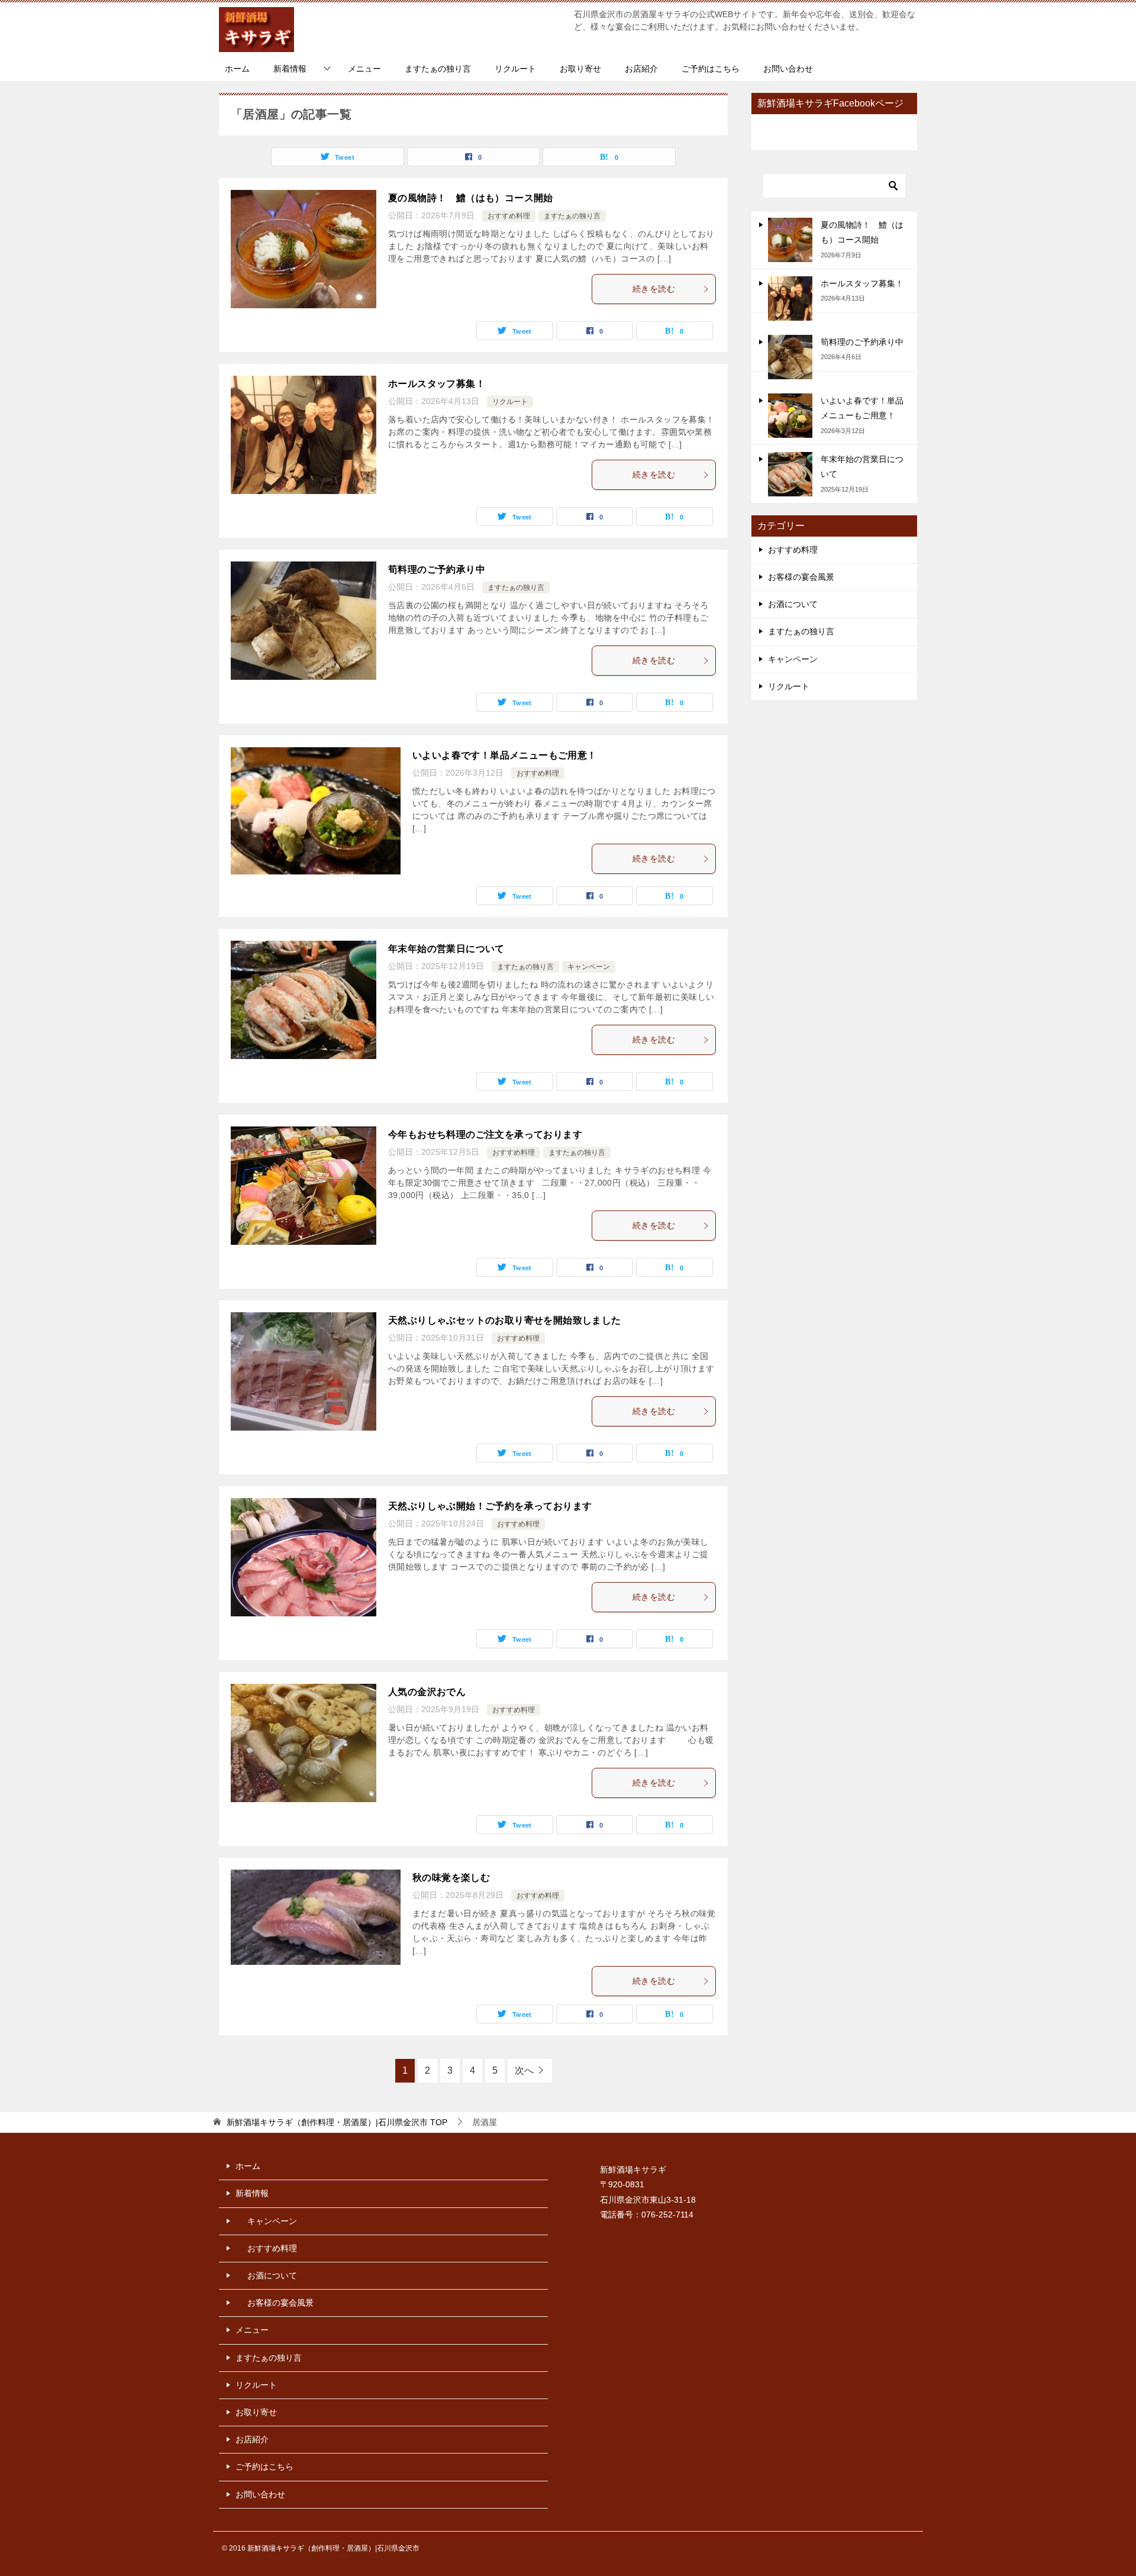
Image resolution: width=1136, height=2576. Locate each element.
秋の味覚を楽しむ (451, 1878)
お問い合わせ (788, 69)
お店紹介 (641, 69)
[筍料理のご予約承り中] (790, 357)
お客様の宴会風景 (801, 577)
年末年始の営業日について (446, 949)
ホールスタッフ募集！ (437, 384)
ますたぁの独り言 (438, 69)
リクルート (515, 69)
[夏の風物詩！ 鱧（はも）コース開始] (790, 240)
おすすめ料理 (509, 216)
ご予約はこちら (711, 69)
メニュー (364, 69)
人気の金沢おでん (427, 1692)
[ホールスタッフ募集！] (790, 298)
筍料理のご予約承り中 (437, 569)
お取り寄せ (580, 69)
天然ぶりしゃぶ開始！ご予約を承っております (490, 1506)
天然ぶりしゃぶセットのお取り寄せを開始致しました (505, 1320)
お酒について (793, 604)
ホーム (237, 69)
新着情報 (290, 69)
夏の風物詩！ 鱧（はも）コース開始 (471, 198)
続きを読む (654, 289)
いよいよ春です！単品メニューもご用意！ (505, 755)
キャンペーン (589, 967)
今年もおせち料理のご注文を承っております (485, 1134)
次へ (524, 2070)
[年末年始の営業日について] (790, 474)
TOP (337, 2122)
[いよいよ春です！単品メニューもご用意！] (790, 416)
